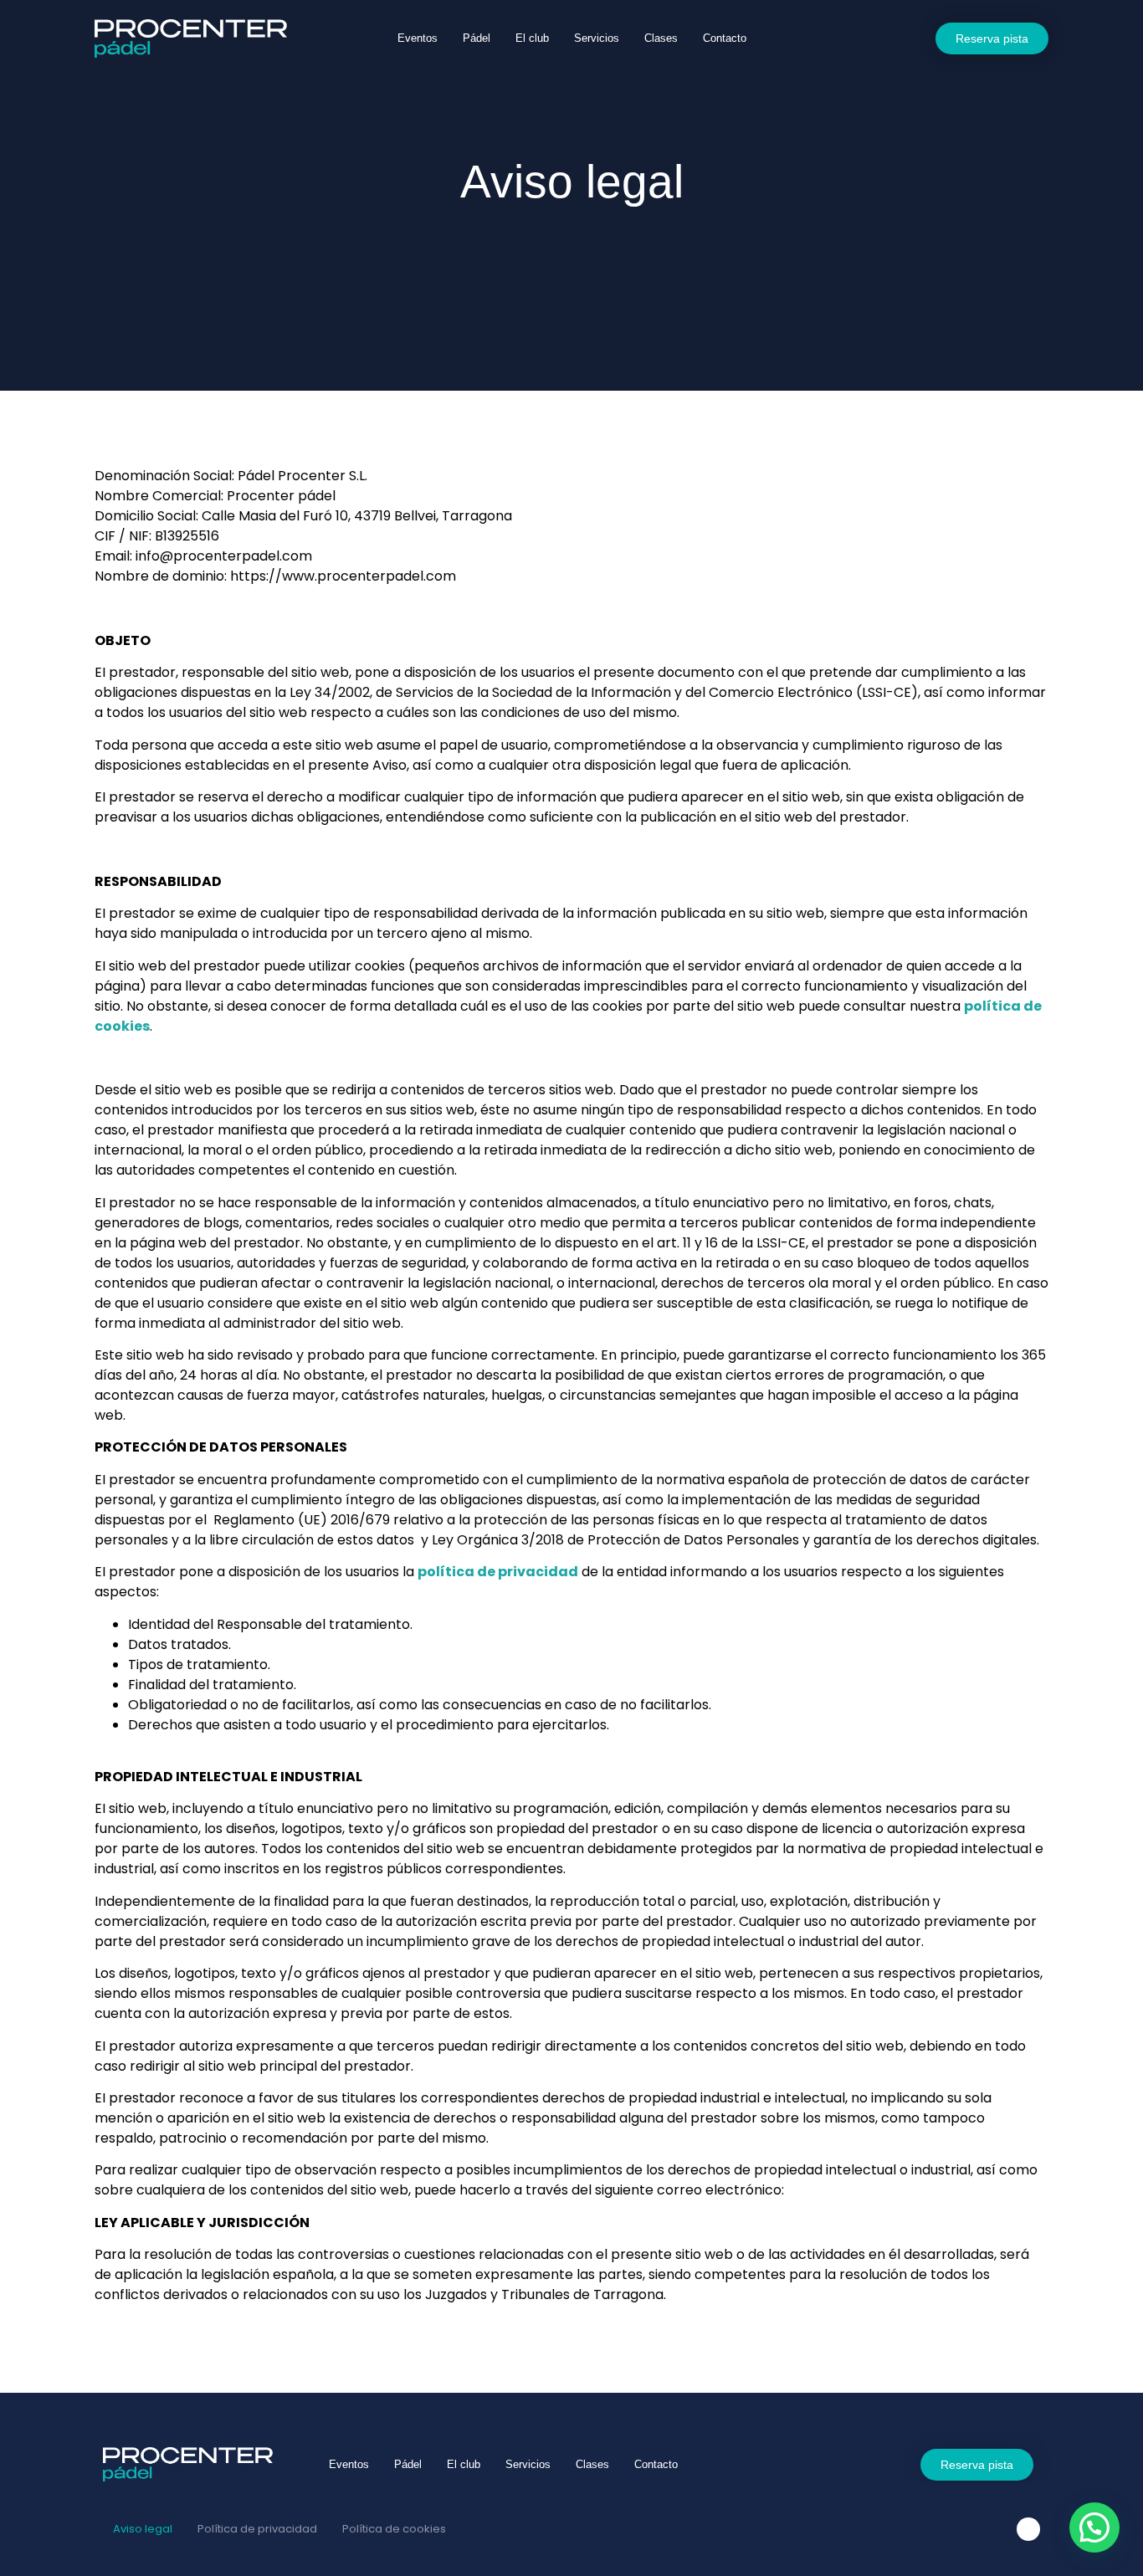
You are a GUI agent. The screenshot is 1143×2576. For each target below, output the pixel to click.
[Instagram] (1028, 2529)
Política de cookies (394, 2529)
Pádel (477, 38)
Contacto (725, 38)
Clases (661, 38)
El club (532, 38)
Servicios (597, 38)
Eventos (418, 38)
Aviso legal (143, 2529)
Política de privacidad (257, 2529)
